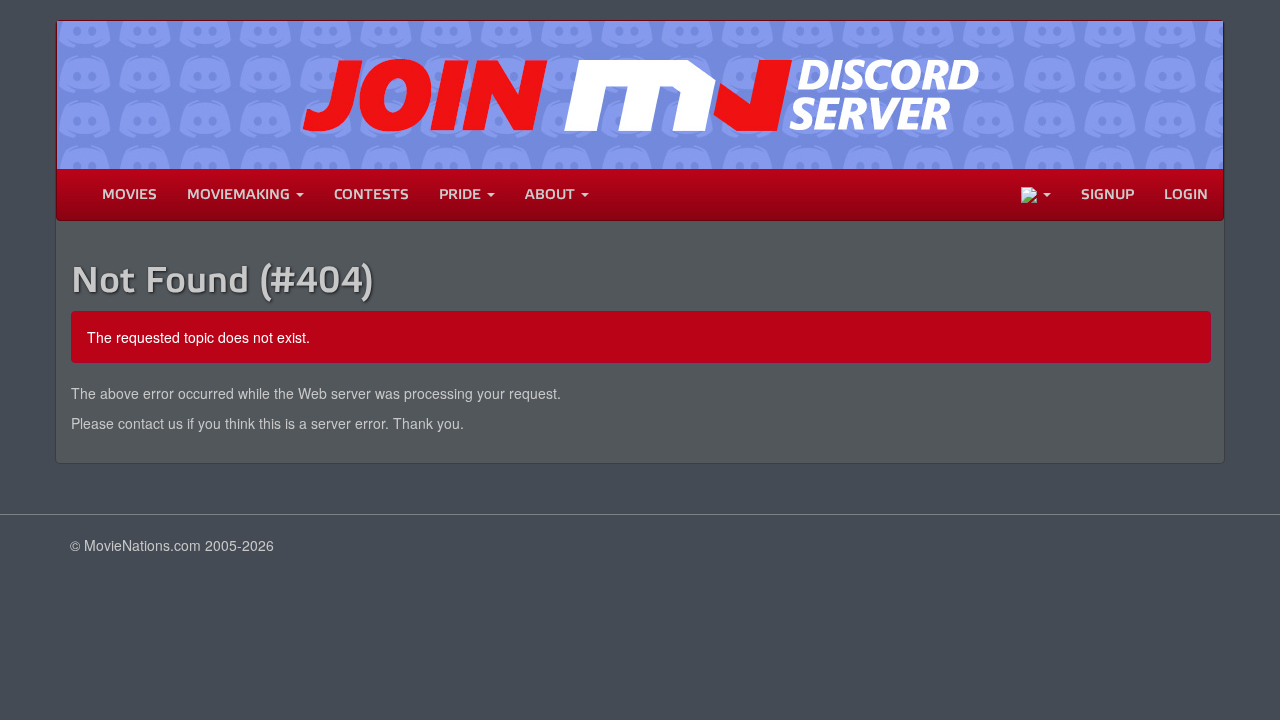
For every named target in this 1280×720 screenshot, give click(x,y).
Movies (129, 194)
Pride (462, 194)
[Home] (72, 195)
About (552, 194)
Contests (371, 194)
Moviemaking (240, 194)
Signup (1107, 194)
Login (1186, 194)
